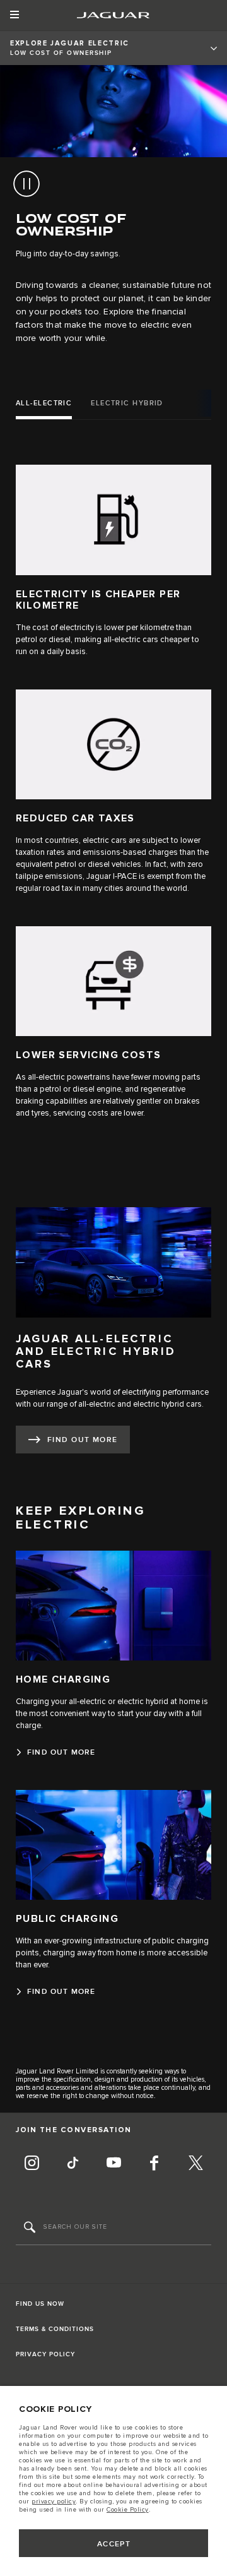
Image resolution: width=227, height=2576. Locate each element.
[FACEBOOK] (154, 2164)
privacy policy (54, 2501)
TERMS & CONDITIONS (55, 2329)
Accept (114, 2544)
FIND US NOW (40, 2304)
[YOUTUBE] (113, 2164)
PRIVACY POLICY (45, 2354)
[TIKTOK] (73, 2164)
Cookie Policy (128, 2510)
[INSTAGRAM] (32, 2164)
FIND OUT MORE (83, 1440)
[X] (195, 2164)
